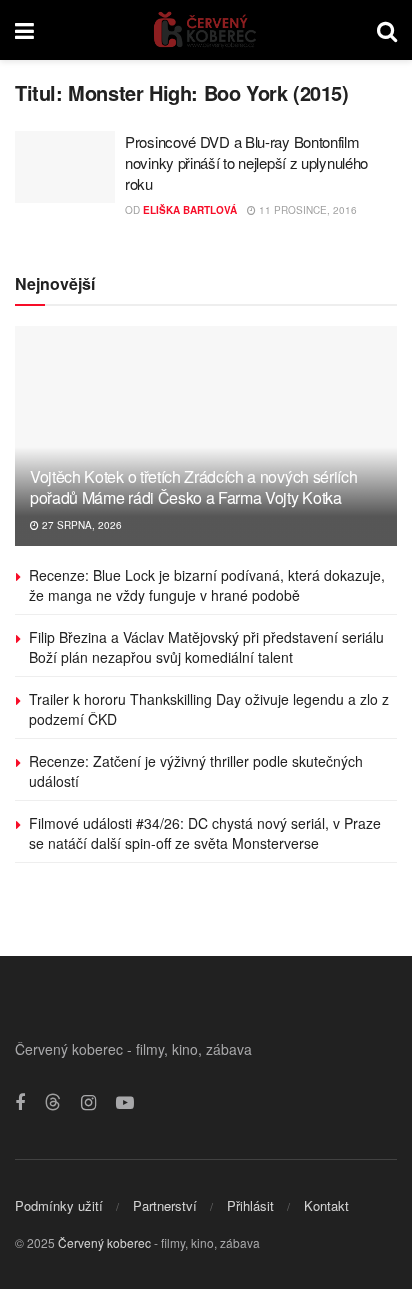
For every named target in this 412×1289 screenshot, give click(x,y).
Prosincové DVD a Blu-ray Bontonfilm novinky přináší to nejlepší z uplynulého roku (246, 162)
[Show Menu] (24, 30)
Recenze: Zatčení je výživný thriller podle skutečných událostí (196, 771)
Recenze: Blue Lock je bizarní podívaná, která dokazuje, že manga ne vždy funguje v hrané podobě (207, 585)
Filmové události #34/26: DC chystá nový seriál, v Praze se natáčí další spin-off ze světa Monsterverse (205, 833)
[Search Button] (387, 30)
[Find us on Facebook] (20, 1103)
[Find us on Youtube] (125, 1103)
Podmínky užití (59, 1205)
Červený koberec (104, 1242)
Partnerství (165, 1205)
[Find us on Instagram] (88, 1103)
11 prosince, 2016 (306, 210)
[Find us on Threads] (53, 1102)
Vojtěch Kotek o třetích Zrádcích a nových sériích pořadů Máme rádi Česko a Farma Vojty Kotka (193, 487)
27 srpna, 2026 (80, 525)
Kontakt (326, 1205)
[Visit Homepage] (205, 30)
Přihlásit (250, 1205)
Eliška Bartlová (190, 210)
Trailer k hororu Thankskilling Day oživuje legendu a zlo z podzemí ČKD (209, 709)
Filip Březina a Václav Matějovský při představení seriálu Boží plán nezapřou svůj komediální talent (206, 647)
